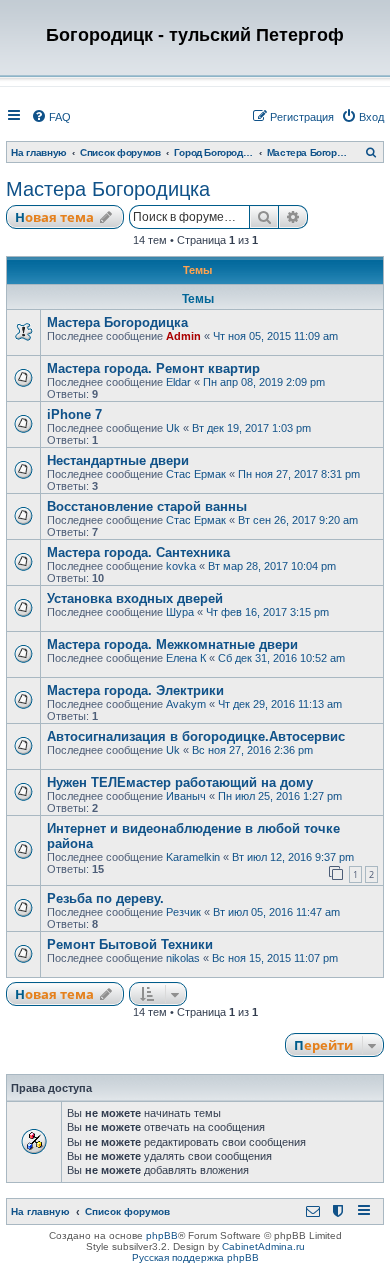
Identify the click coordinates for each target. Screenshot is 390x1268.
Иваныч (186, 796)
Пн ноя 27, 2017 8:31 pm (299, 474)
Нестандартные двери (118, 460)
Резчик (183, 912)
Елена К (186, 658)
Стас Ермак (196, 474)
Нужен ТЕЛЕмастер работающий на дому (180, 782)
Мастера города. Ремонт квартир (153, 368)
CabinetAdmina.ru (263, 1246)
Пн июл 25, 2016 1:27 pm (280, 796)
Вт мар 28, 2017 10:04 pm (272, 566)
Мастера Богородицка (108, 189)
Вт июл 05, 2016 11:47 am (276, 912)
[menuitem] (51, 117)
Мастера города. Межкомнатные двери (172, 644)
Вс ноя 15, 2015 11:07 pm (275, 958)
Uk (173, 428)
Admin (183, 336)
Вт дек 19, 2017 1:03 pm (251, 428)
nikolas (183, 958)
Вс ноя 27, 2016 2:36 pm (252, 750)
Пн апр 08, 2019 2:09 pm (264, 382)
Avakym (186, 704)
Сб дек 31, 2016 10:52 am (281, 658)
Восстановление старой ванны (147, 506)
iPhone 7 (74, 414)
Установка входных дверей (135, 598)
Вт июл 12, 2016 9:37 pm (293, 857)
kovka (181, 566)
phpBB (162, 1235)
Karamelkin (193, 857)
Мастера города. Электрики (135, 690)
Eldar (178, 382)
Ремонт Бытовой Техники (130, 944)
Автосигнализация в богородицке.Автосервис (196, 736)
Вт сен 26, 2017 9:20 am (298, 520)
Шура (180, 612)
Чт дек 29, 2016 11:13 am (280, 704)
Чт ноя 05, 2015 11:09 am (275, 336)
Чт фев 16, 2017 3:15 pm (267, 612)
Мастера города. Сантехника (138, 552)
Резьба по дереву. (105, 898)
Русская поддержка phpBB (195, 1257)
